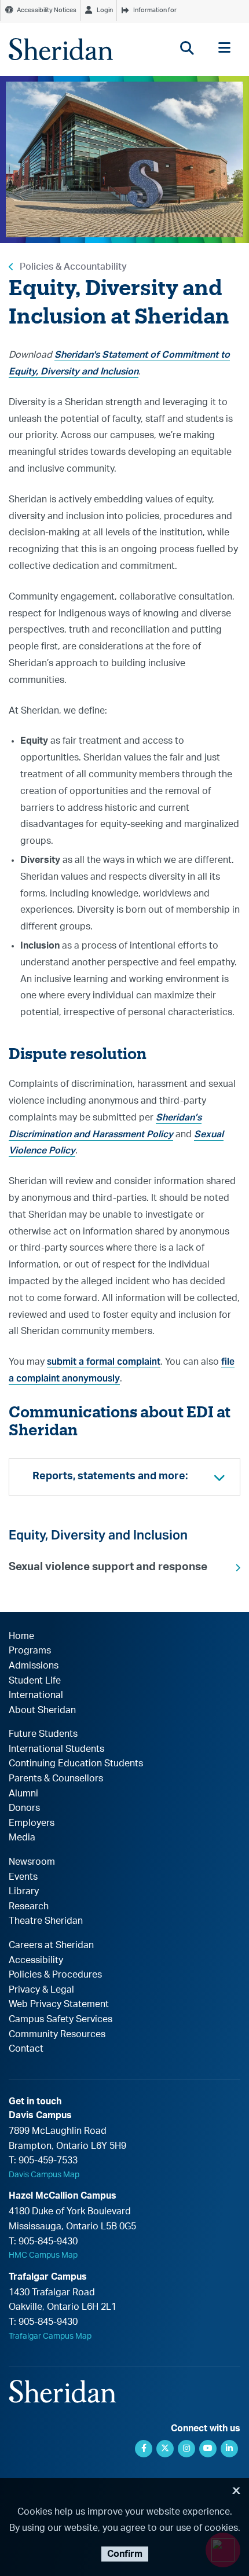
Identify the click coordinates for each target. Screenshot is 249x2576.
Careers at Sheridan (51, 1945)
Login (105, 10)
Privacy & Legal (41, 1990)
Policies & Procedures (55, 1975)
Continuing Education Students (76, 1763)
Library (24, 1891)
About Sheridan (42, 1710)
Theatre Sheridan (46, 1921)
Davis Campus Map (44, 2175)
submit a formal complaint (104, 1362)
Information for (155, 10)
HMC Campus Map (43, 2255)
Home (21, 1636)
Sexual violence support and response (108, 1567)
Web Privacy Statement (59, 2004)
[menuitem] (124, 1567)
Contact (26, 2049)
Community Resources (57, 2034)
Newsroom (32, 1862)
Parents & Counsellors (56, 1778)
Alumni (23, 1794)
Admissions (34, 1666)
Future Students (43, 1734)
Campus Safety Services (61, 2019)
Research (29, 1906)
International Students (56, 1749)
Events (23, 1877)
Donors (24, 1808)
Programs (30, 1651)
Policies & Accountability (73, 267)
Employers (32, 1823)
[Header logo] (61, 49)
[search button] (187, 48)
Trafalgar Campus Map (50, 2336)
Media (22, 1838)
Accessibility (36, 1960)
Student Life (35, 1681)
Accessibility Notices (47, 10)
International (36, 1695)
